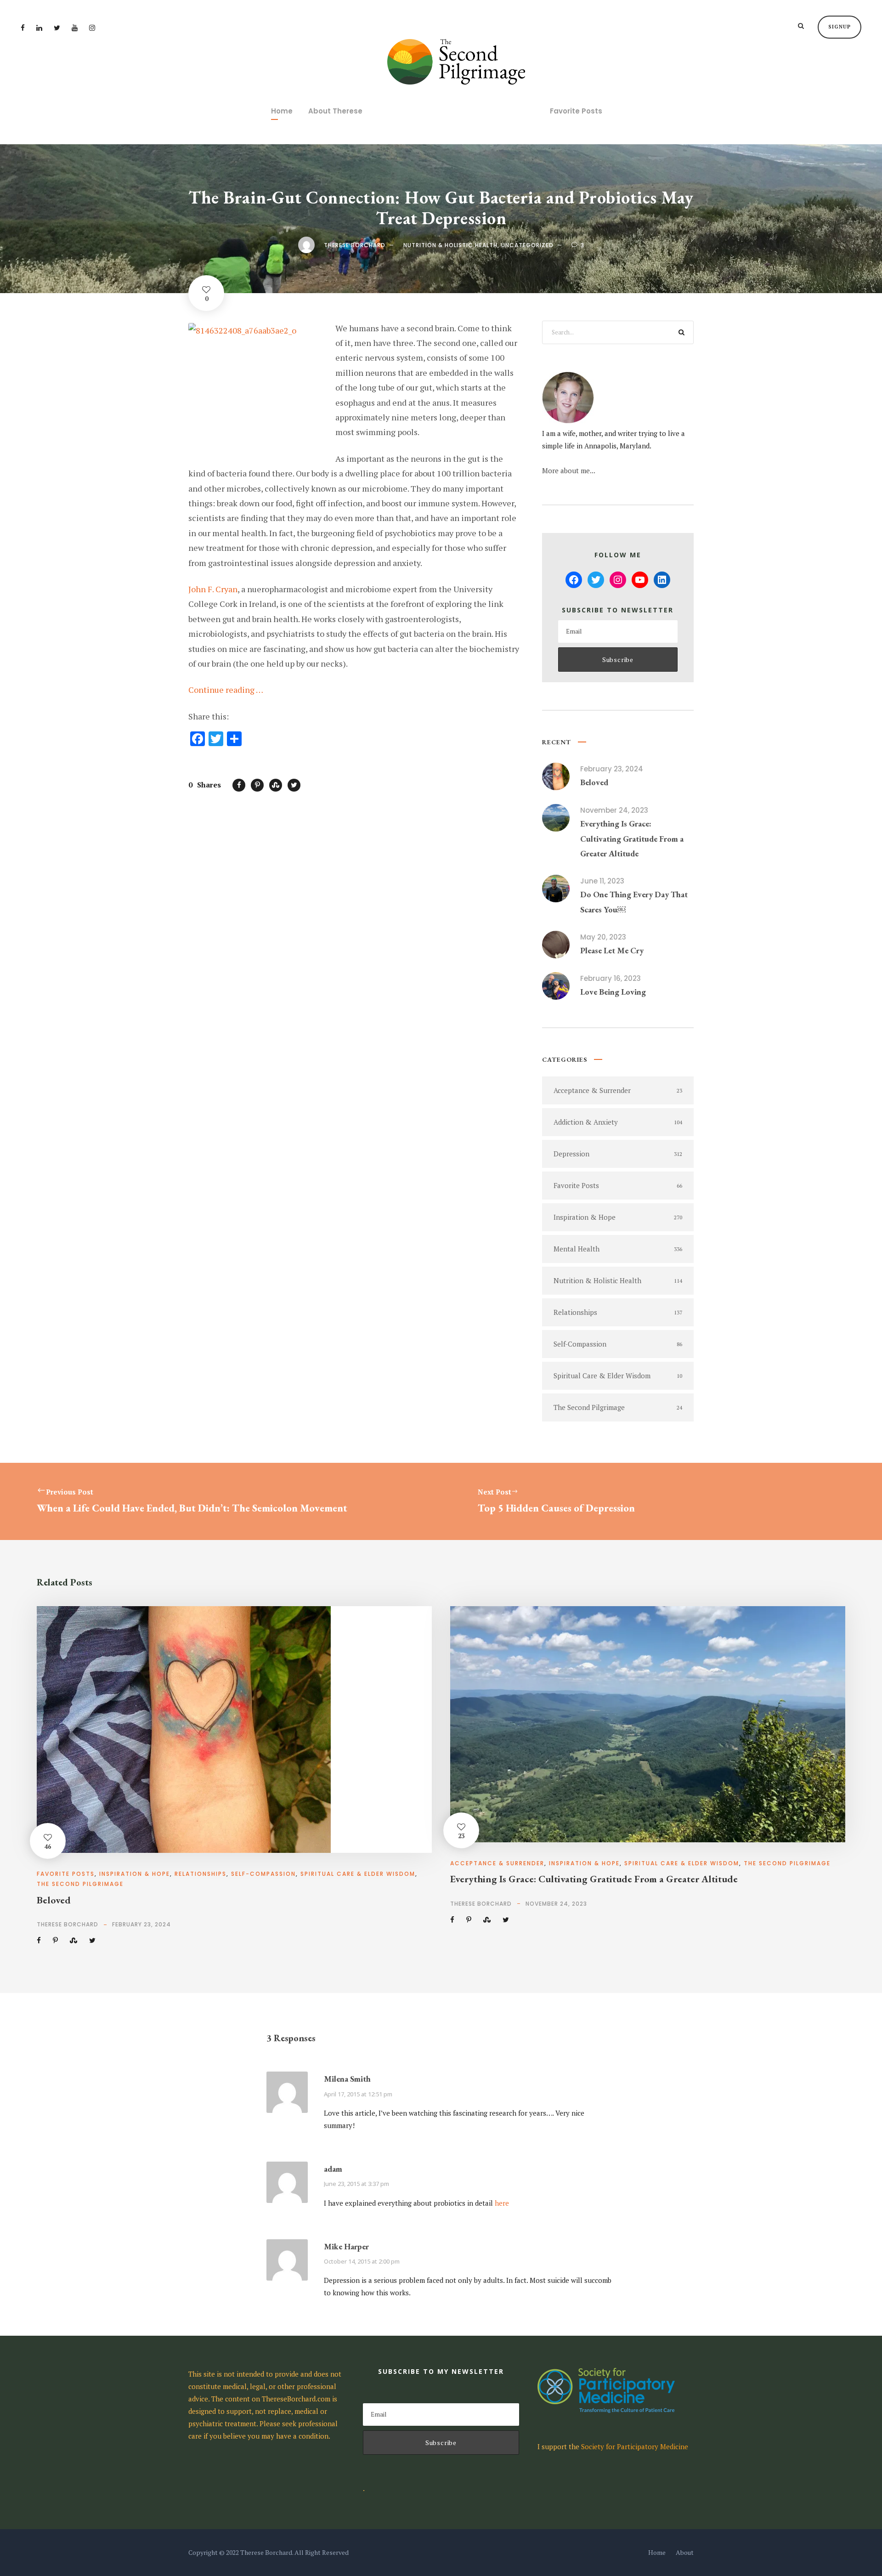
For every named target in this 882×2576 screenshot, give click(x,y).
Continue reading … (226, 690)
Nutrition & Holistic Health (450, 245)
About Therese (335, 111)
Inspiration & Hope (135, 1874)
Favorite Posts (576, 111)
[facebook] (23, 28)
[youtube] (75, 28)
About (685, 2552)
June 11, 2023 (602, 881)
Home (282, 111)
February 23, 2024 (612, 769)
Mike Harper (346, 2246)
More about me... (569, 470)
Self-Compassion (263, 1874)
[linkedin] (39, 28)
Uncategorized (527, 245)
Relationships (201, 1874)
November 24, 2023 (614, 810)
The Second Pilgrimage (80, 1884)
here (502, 2203)
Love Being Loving (613, 992)
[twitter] (57, 28)
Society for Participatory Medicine (635, 2446)
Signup (840, 27)
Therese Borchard (355, 245)
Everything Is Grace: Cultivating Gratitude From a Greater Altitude (632, 838)
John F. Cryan (213, 589)
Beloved (594, 782)
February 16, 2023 (611, 978)
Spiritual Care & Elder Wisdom (358, 1874)
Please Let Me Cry (612, 950)
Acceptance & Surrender (497, 1863)
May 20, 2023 (603, 937)
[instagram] (92, 28)
